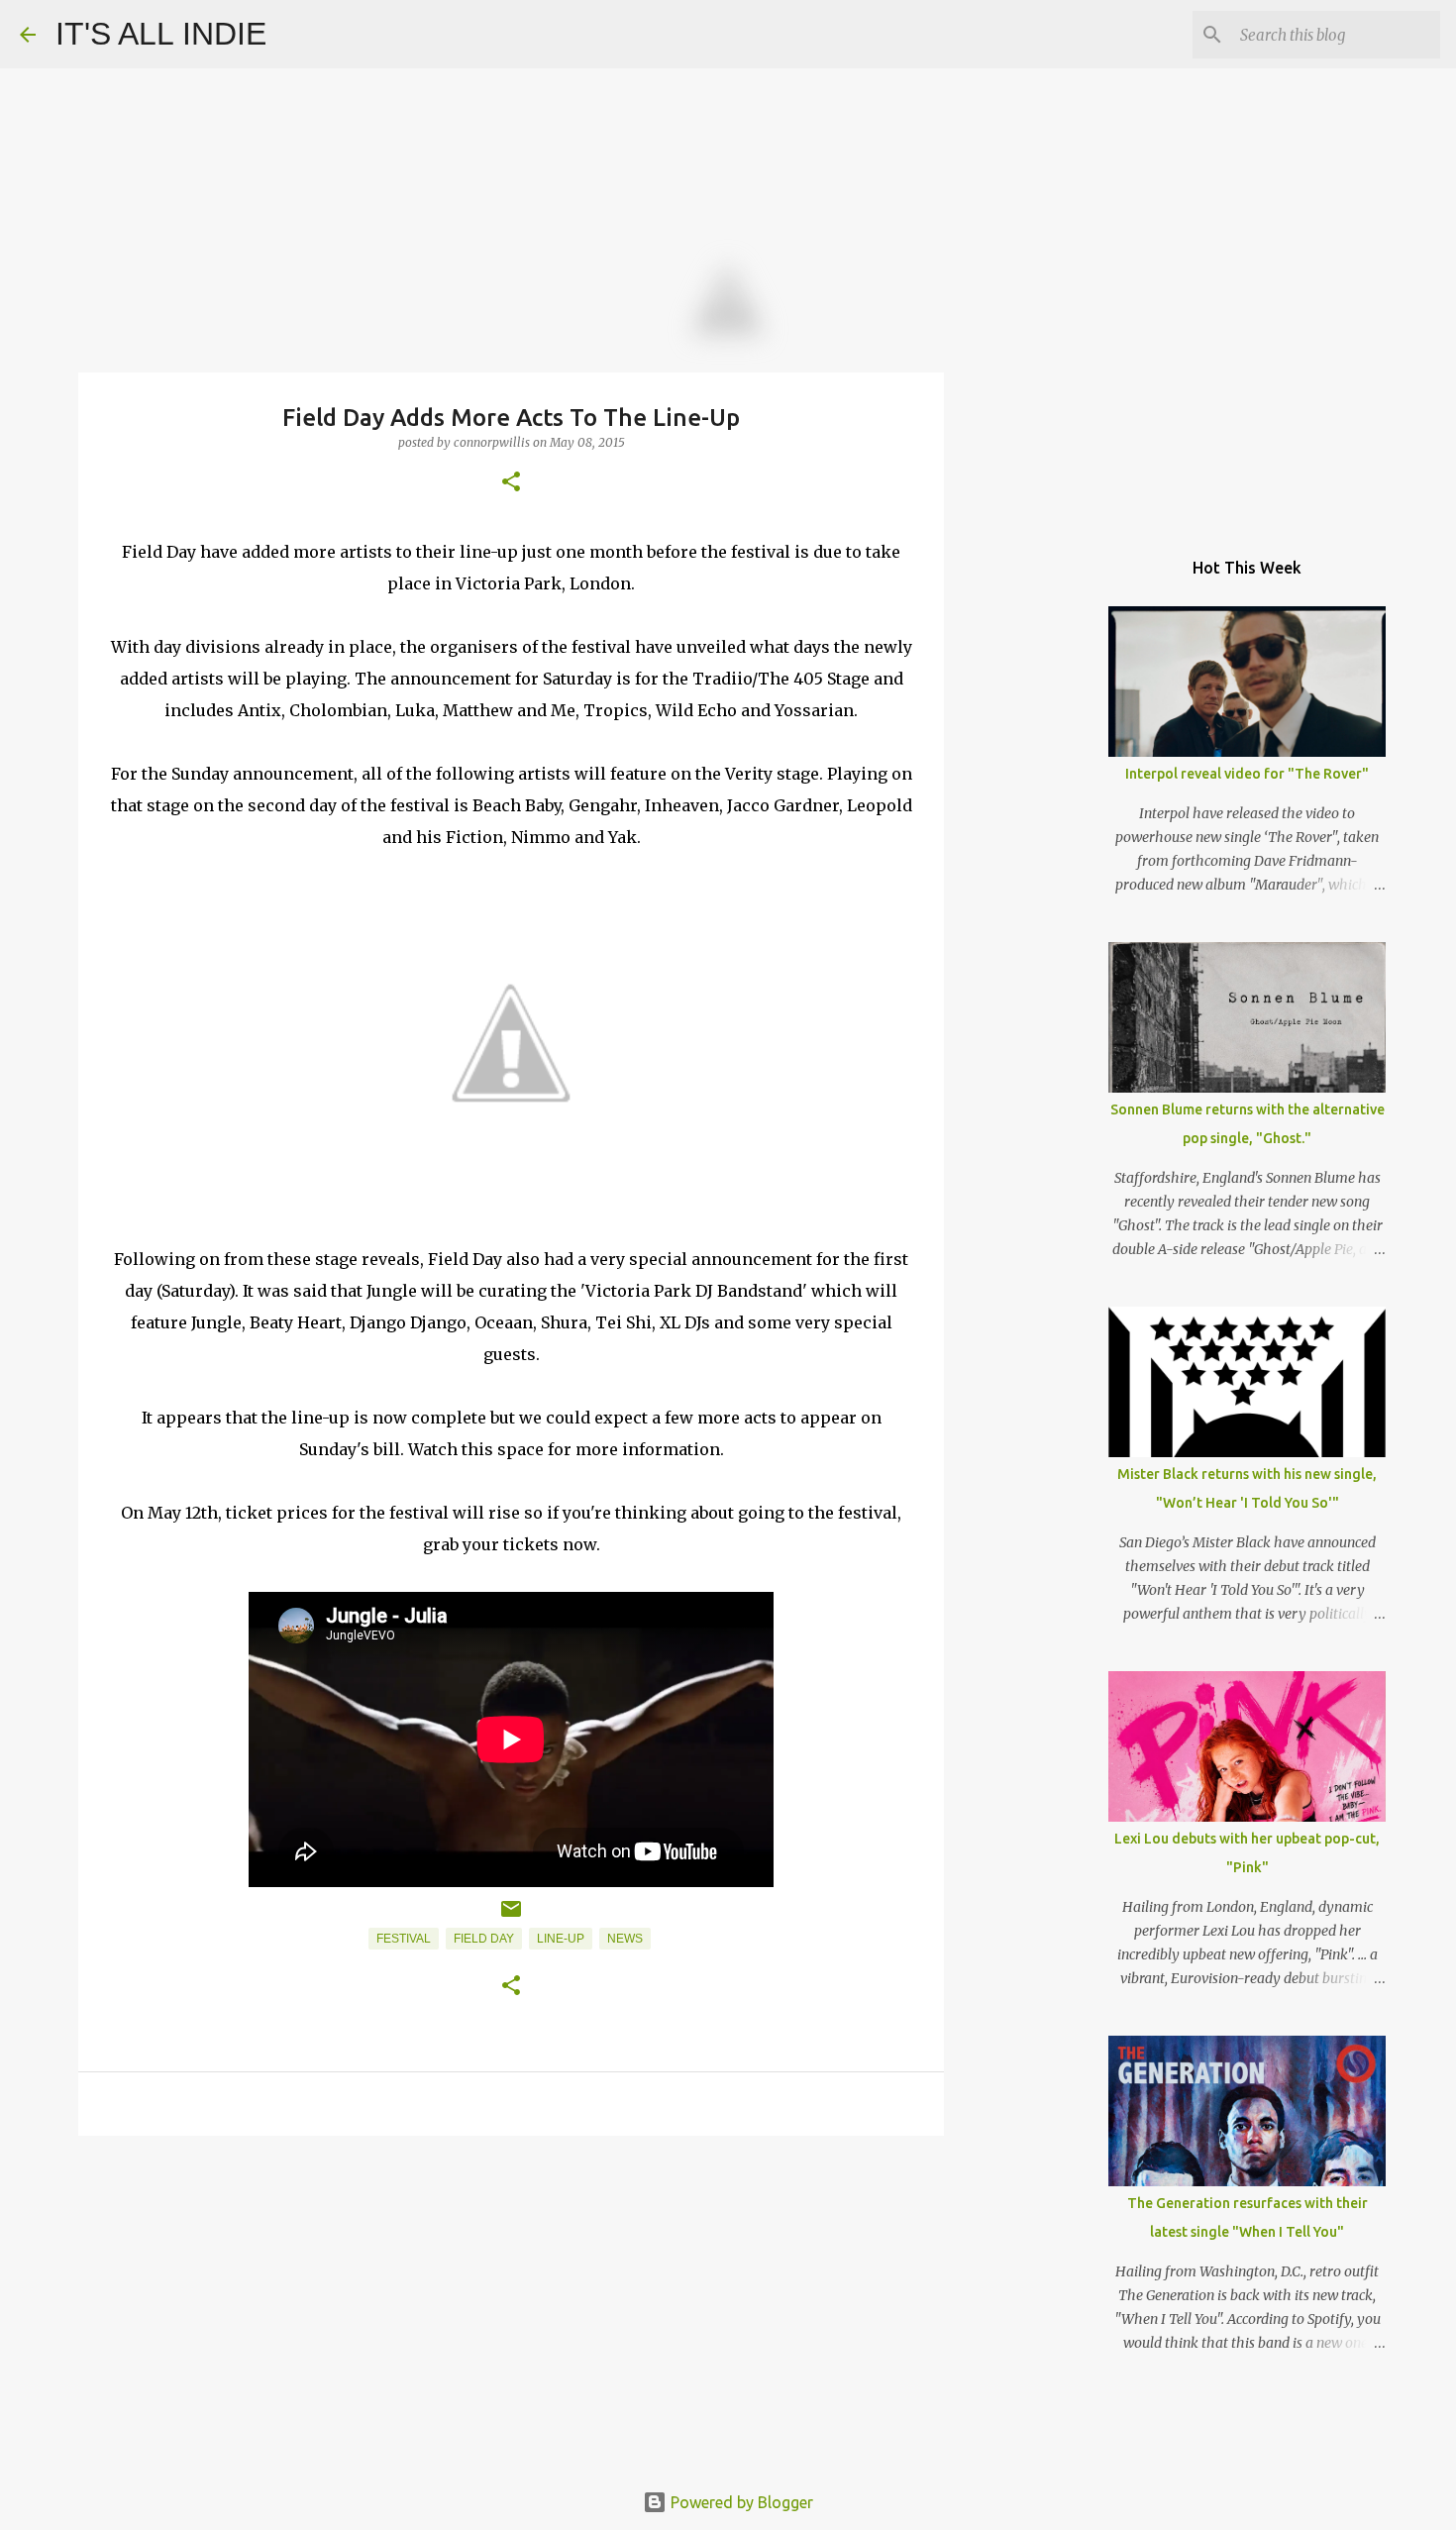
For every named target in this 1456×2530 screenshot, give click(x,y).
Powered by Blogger (740, 2502)
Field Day (484, 1939)
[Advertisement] (511, 2304)
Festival (404, 1939)
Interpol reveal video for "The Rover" (1247, 774)
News (625, 1939)
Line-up (561, 1939)
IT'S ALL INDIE (161, 34)
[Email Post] (511, 1917)
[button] (511, 483)
